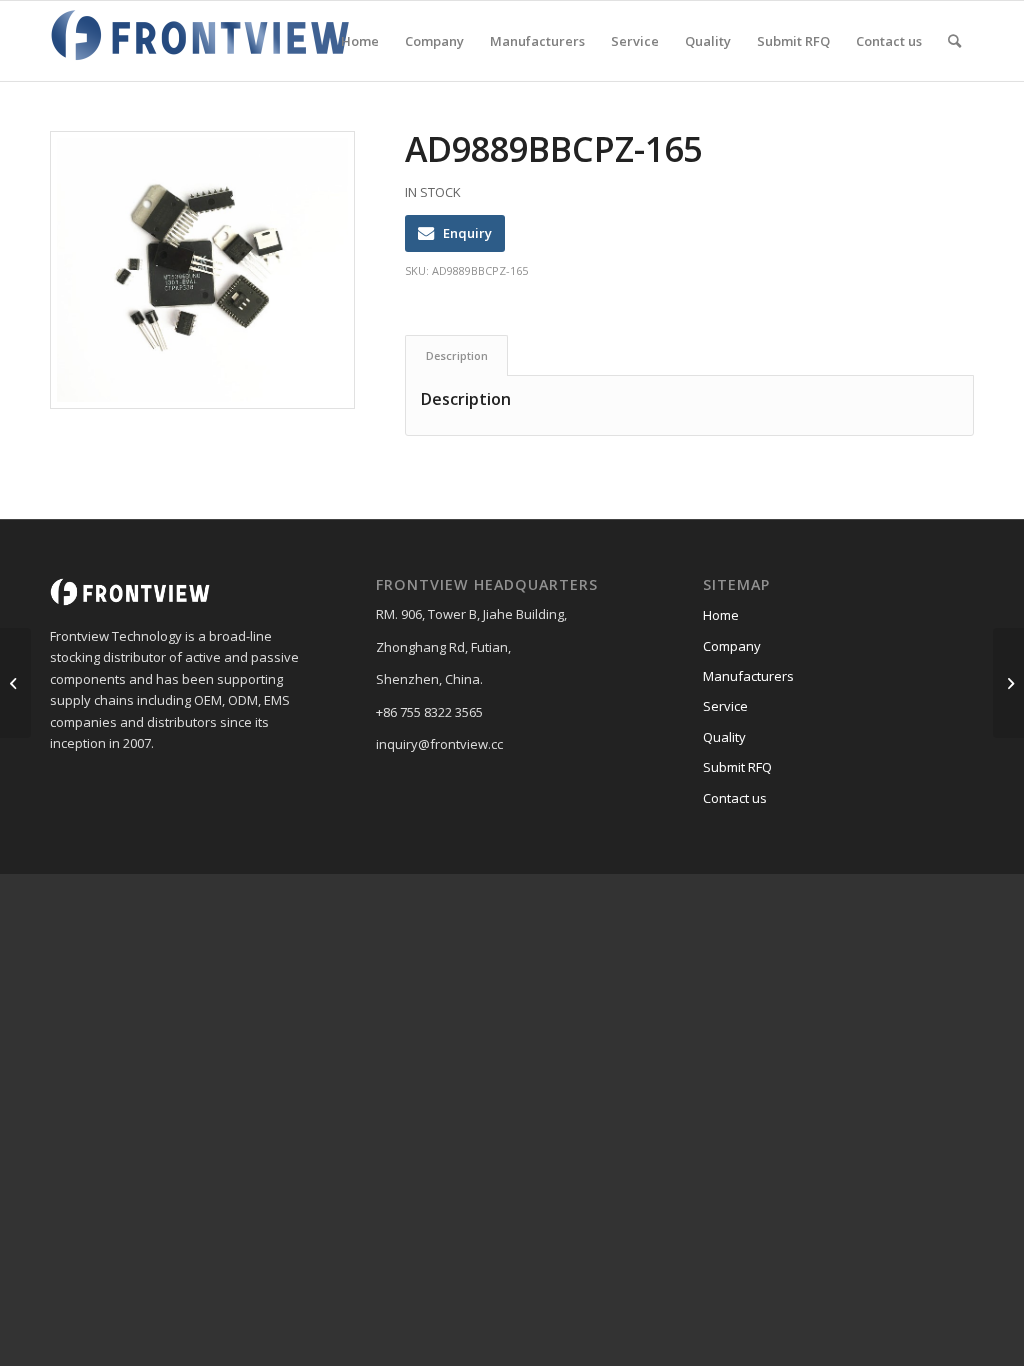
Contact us (735, 798)
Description (457, 355)
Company (732, 646)
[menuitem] (360, 41)
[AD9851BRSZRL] (15, 683)
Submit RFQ (737, 767)
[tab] (456, 355)
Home (721, 615)
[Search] (954, 41)
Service (725, 706)
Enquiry (467, 233)
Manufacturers (748, 676)
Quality (724, 737)
